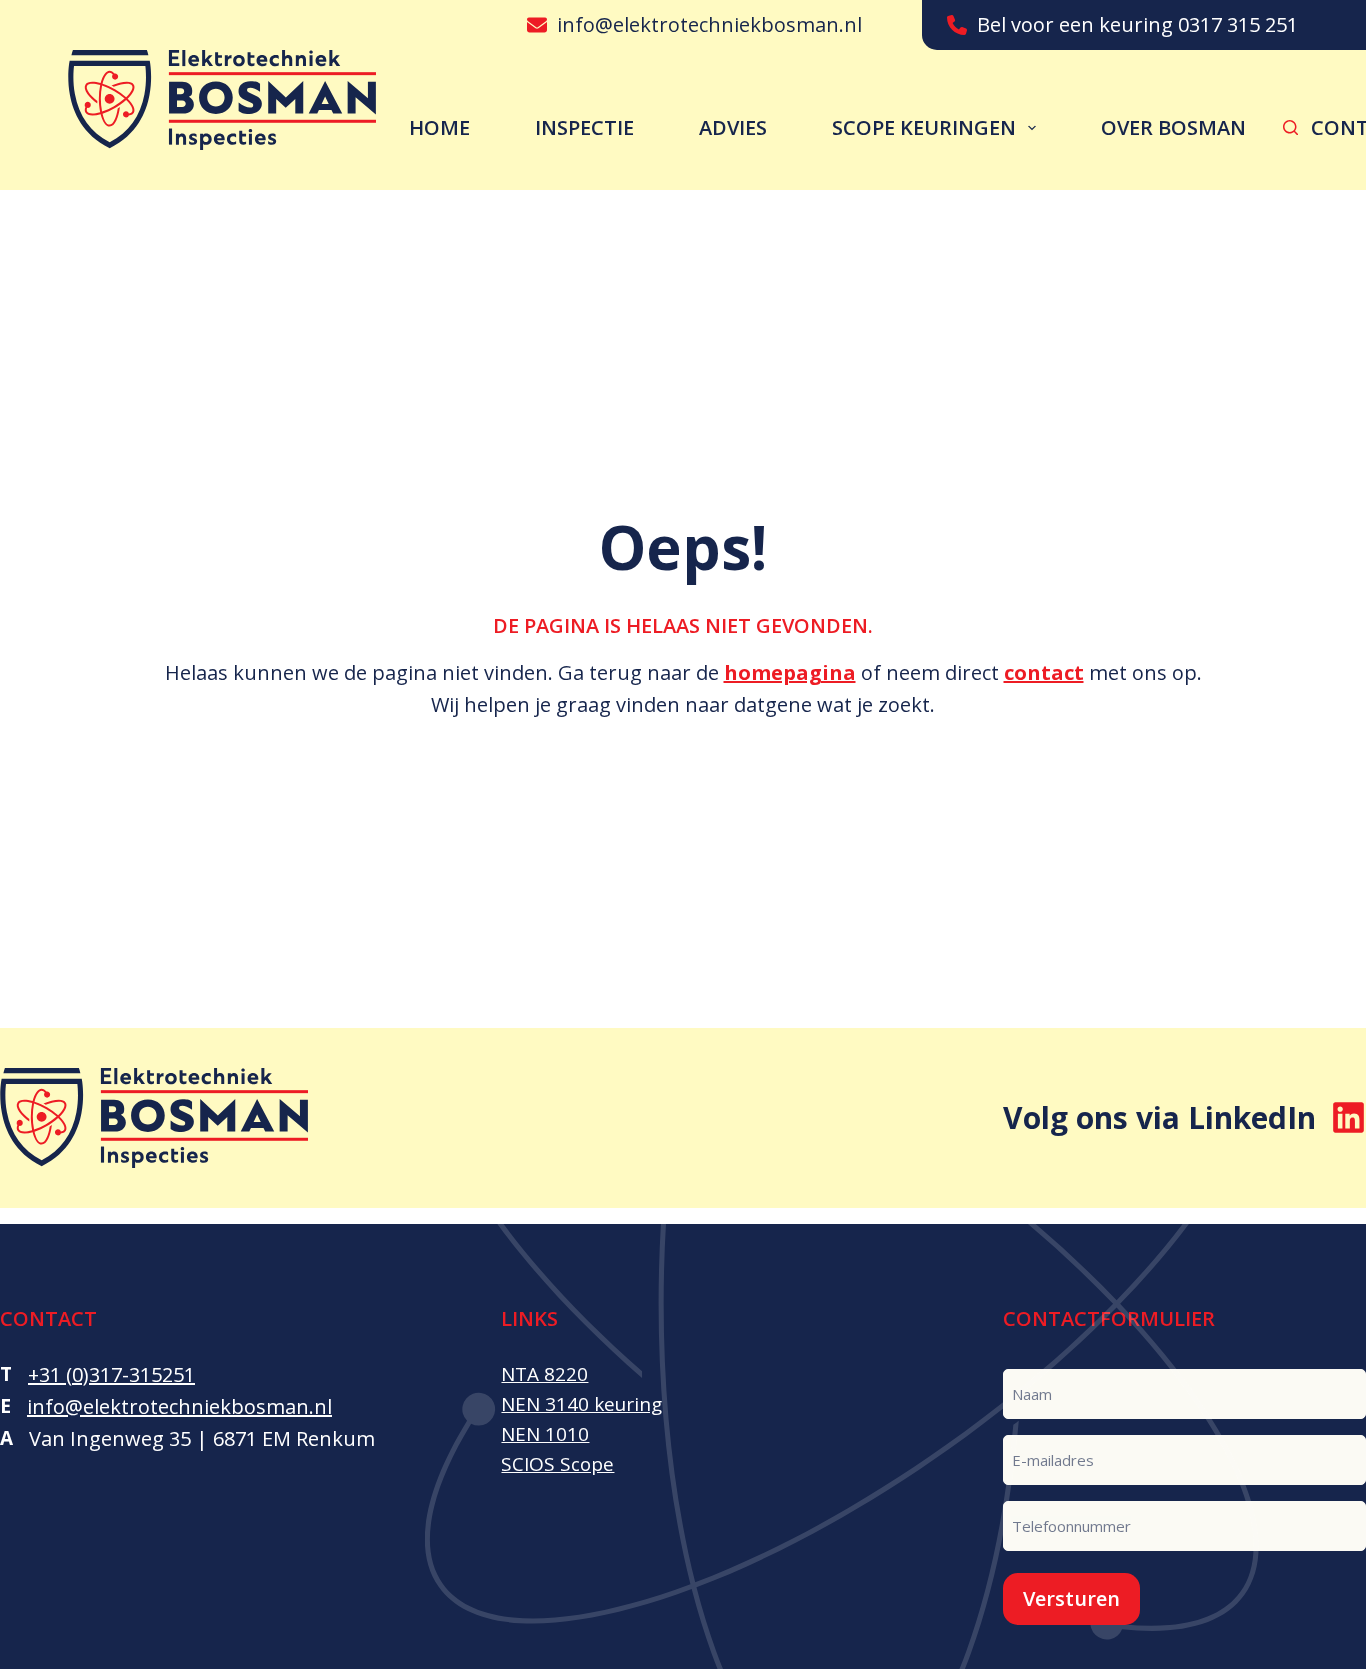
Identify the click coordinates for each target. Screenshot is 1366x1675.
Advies (733, 127)
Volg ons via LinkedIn (1159, 1117)
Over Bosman (1173, 127)
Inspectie (584, 127)
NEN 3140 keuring (581, 1404)
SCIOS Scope (557, 1464)
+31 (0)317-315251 (111, 1374)
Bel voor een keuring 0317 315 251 (1137, 24)
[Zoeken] (1290, 127)
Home (439, 127)
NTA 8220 (544, 1374)
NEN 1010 (545, 1434)
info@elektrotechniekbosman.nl (709, 24)
